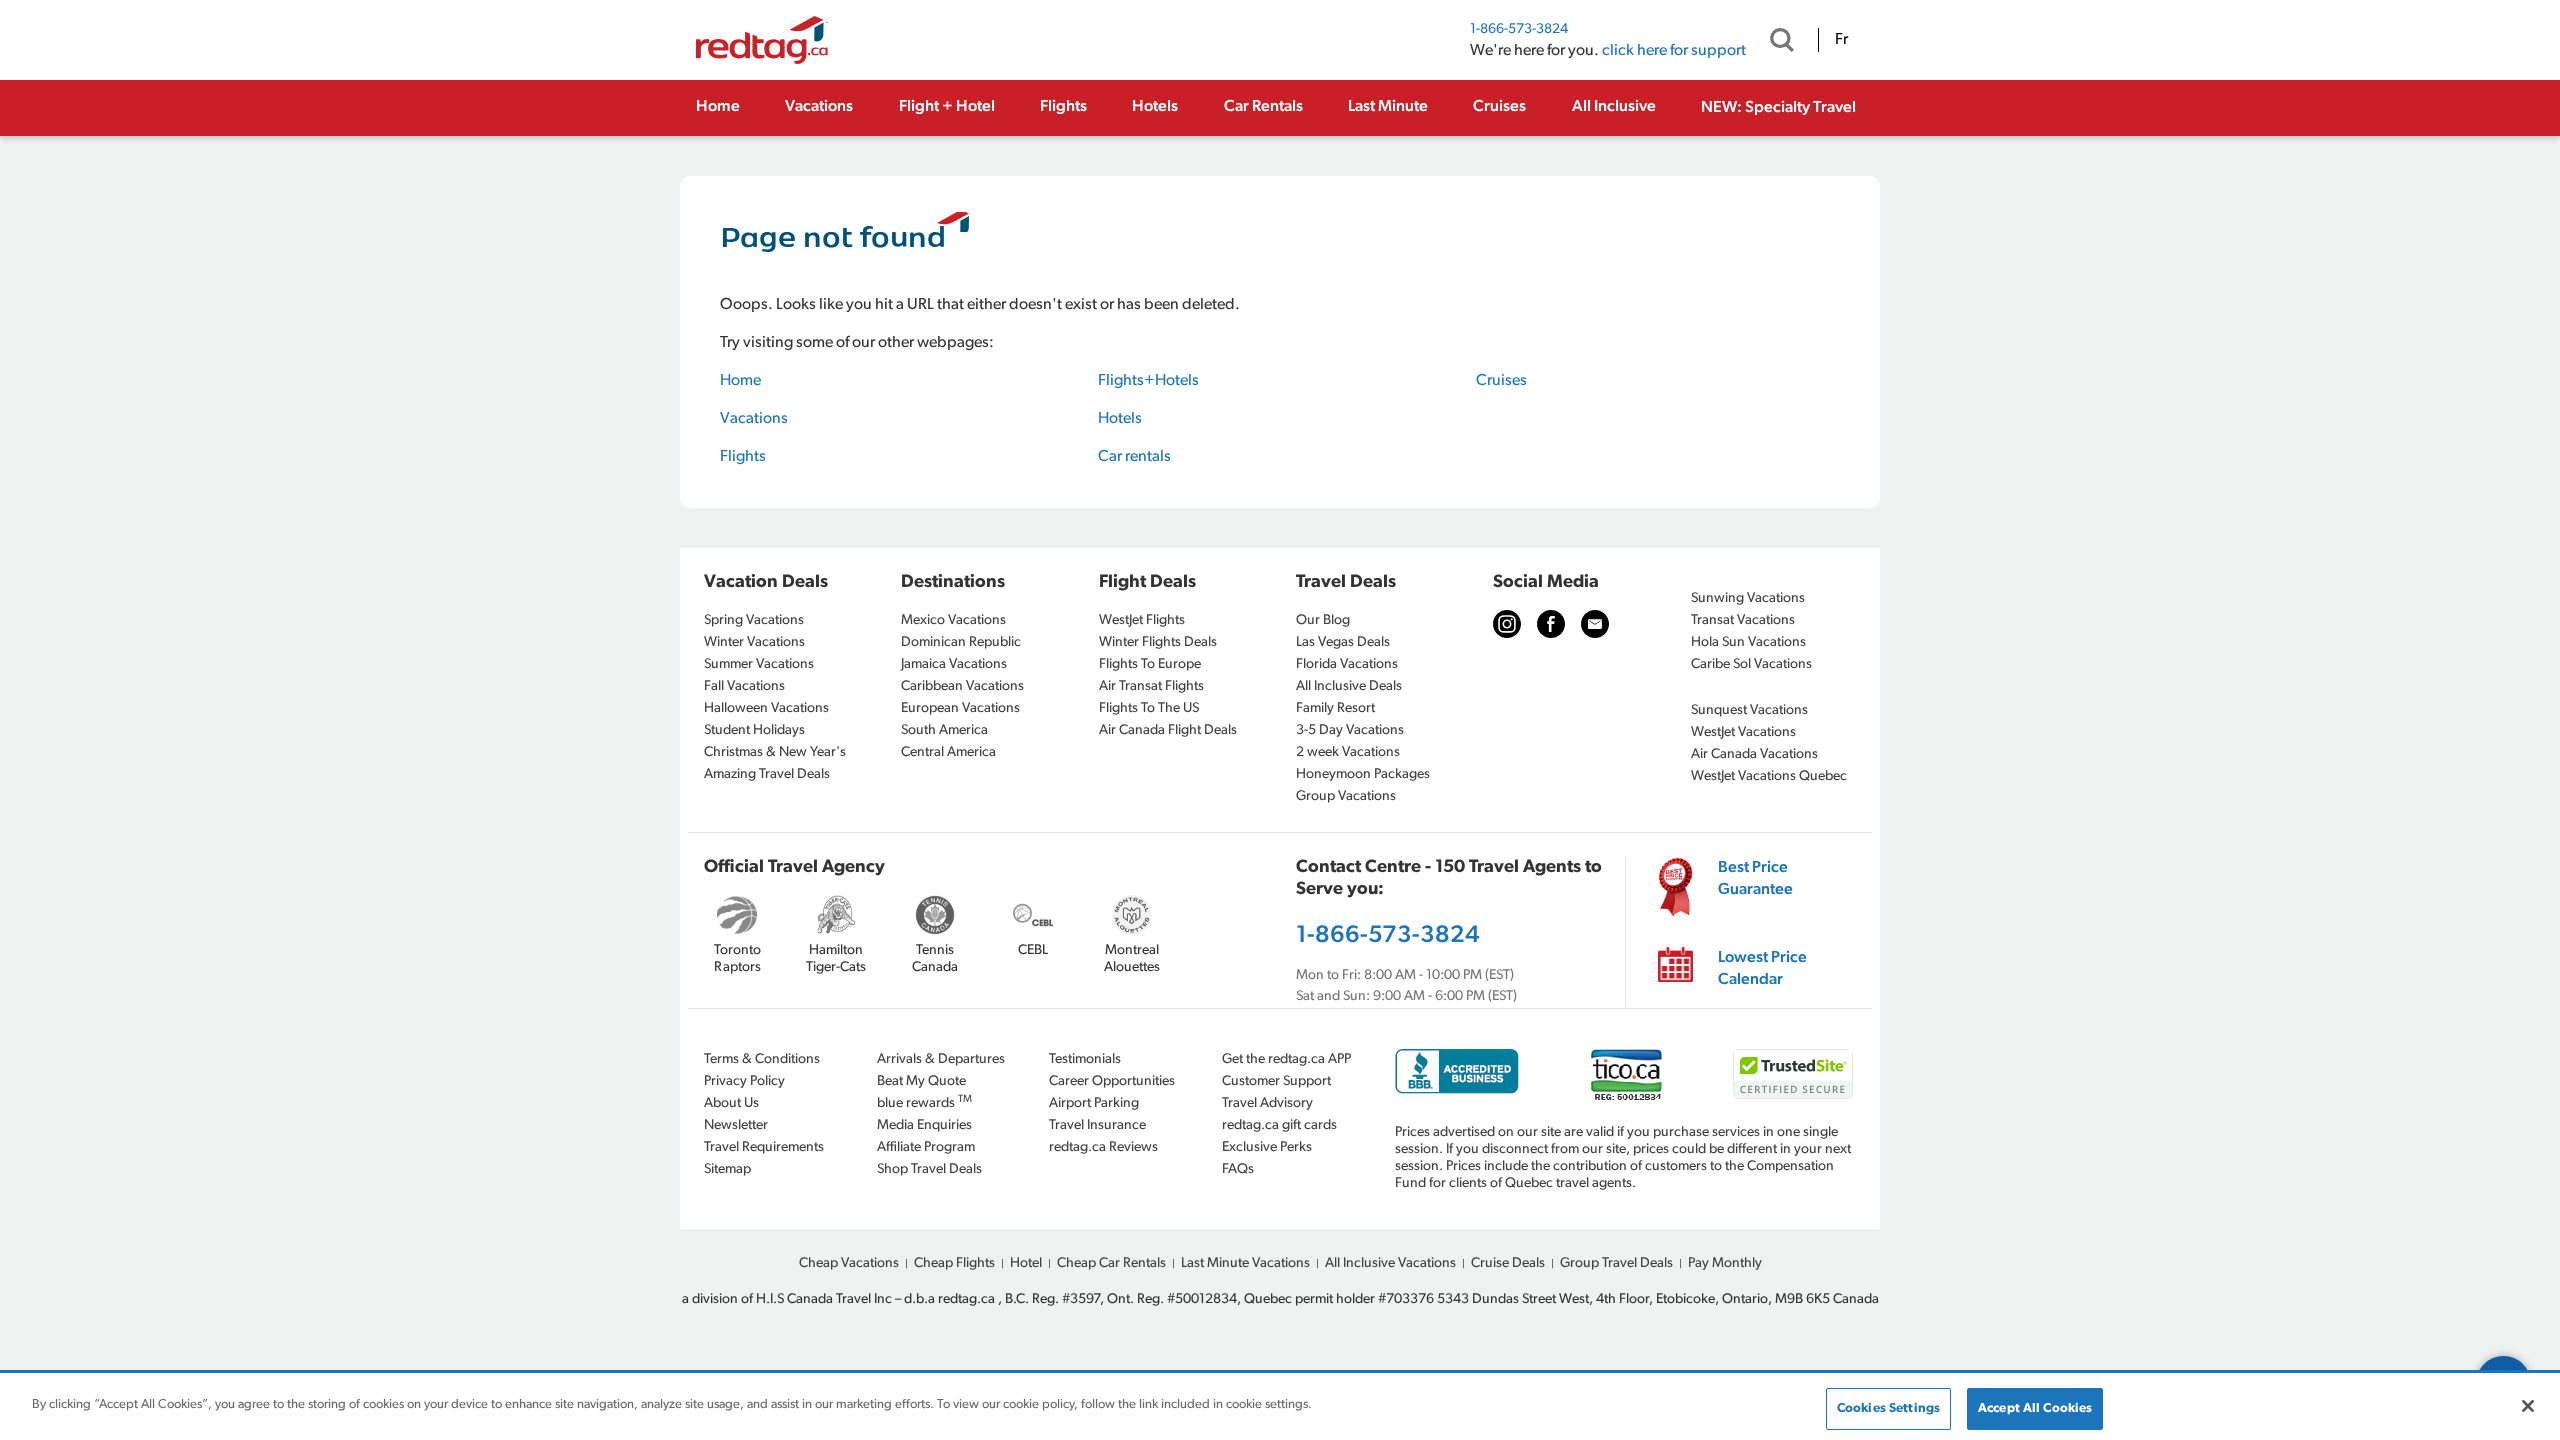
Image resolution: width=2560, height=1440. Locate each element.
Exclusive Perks (1267, 1147)
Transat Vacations (1743, 620)
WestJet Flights (1142, 620)
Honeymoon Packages (1363, 774)
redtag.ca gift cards (1279, 1125)
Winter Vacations (754, 642)
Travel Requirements (764, 1147)
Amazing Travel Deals (767, 774)
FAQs (1238, 1169)
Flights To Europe (1150, 664)
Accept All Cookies (2035, 1408)
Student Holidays (754, 730)
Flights (1063, 107)
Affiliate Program (926, 1147)
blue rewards (924, 1102)
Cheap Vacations (849, 1263)
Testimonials (1085, 1059)
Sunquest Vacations (1749, 710)
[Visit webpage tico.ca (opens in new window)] (1626, 1074)
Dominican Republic (961, 642)
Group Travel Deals (1616, 1263)
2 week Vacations (1348, 752)
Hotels (1155, 107)
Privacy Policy (744, 1081)
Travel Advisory (1267, 1103)
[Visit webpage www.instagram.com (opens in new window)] (1507, 624)
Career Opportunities (1112, 1081)
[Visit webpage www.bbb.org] (1457, 1071)
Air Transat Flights (1151, 686)
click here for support (1674, 51)
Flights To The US (1149, 708)
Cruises (1499, 107)
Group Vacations (1346, 796)
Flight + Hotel (947, 107)
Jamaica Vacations (954, 664)
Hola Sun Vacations (1748, 642)
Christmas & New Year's (775, 752)
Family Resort (1335, 708)
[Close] (2528, 1406)
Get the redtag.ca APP (1286, 1059)
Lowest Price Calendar (1762, 969)
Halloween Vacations (766, 708)
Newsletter (736, 1125)
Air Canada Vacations (1754, 754)
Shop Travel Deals (929, 1169)
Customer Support (1276, 1081)
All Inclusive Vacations (1390, 1263)
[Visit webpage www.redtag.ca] (1595, 624)
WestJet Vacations (1743, 732)
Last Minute (1388, 107)
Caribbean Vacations (962, 686)
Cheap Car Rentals (1111, 1263)
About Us (731, 1103)
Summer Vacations (759, 664)
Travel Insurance (1097, 1125)
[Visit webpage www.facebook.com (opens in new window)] (1551, 624)
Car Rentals (1263, 107)
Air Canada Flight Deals (1168, 730)
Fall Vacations (744, 686)
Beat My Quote (921, 1081)
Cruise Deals (1508, 1263)
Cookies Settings (1888, 1408)
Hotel (1026, 1263)
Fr (1841, 40)
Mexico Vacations (953, 620)
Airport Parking (1094, 1103)
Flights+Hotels (1148, 381)
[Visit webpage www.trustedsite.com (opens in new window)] (1793, 1074)
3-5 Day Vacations (1350, 730)
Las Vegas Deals (1343, 642)
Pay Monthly (1725, 1263)
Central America (948, 752)
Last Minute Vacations (1245, 1263)
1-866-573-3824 (1519, 29)
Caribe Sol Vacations (1751, 664)
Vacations (819, 107)
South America (944, 730)
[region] (1280, 1407)
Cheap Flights (954, 1263)
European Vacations (960, 708)
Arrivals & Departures (941, 1059)
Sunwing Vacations (1748, 598)
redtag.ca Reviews (1103, 1147)
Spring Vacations (754, 620)
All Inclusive (1614, 107)
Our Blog (1323, 620)
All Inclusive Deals (1349, 686)
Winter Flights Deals (1158, 642)
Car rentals (1134, 457)
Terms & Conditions (762, 1059)
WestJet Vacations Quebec (1769, 776)
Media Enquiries (924, 1125)
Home (718, 107)
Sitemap (727, 1169)
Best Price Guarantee (1755, 879)
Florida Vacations (1347, 664)
